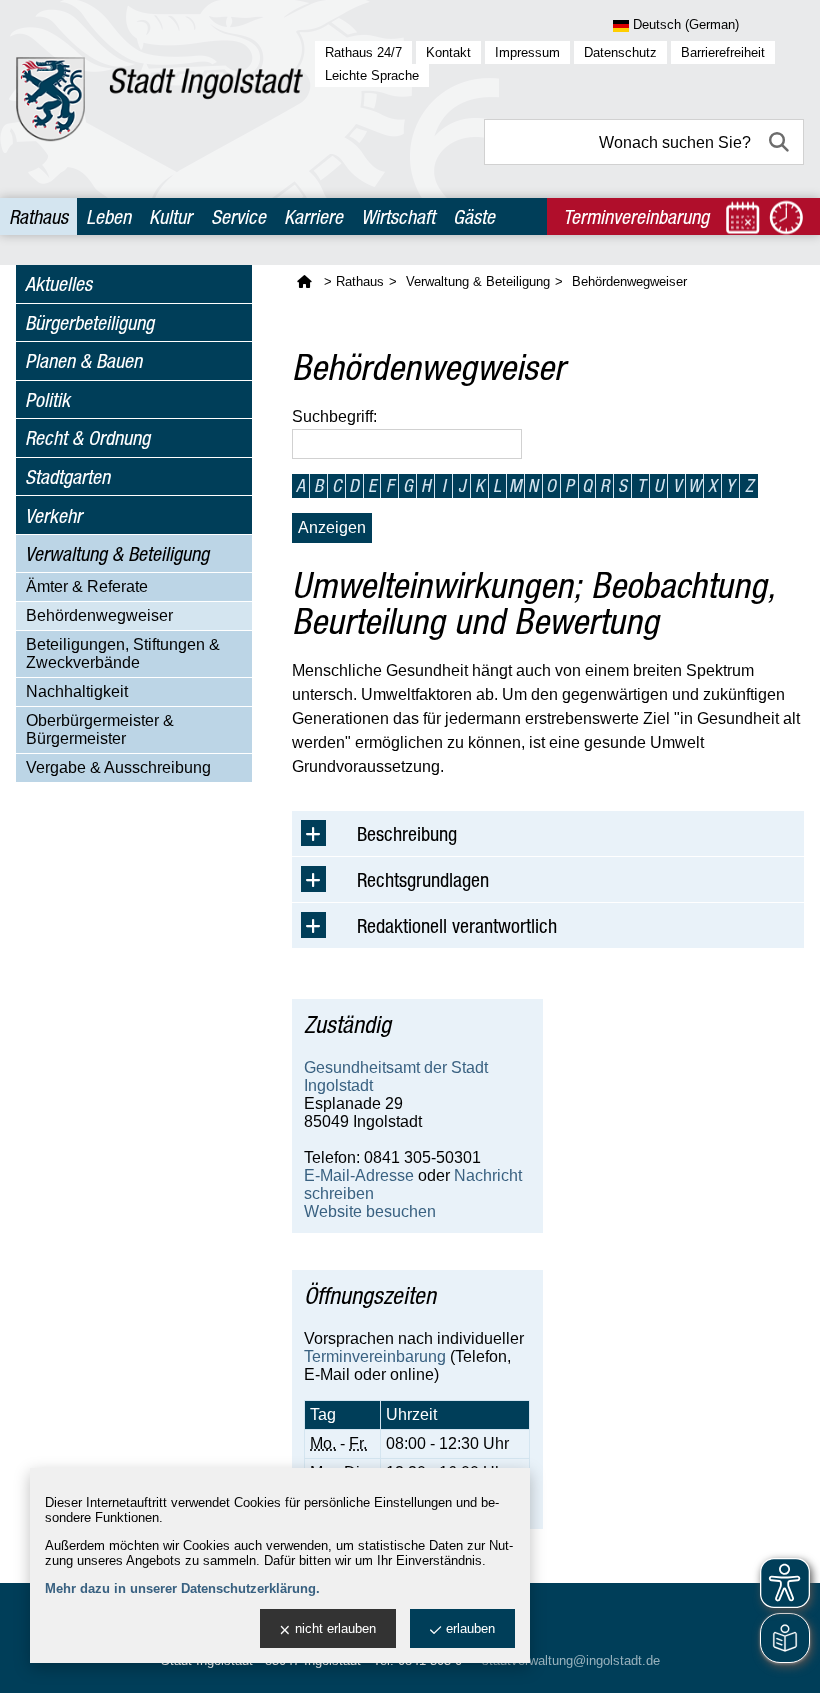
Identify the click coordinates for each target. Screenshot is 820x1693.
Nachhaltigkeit (77, 691)
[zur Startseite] (159, 99)
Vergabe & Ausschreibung (118, 767)
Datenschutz (620, 52)
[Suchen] (781, 142)
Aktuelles (58, 283)
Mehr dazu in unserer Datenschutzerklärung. (182, 1588)
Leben (108, 216)
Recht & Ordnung (87, 437)
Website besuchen (370, 1211)
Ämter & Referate (87, 586)
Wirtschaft (398, 216)
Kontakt (448, 52)
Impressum (527, 52)
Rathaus (38, 216)
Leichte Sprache (372, 75)
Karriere (313, 216)
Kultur (170, 216)
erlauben (470, 1628)
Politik (47, 399)
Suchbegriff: (334, 416)
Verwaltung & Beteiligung (117, 553)
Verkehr (53, 515)
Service (238, 216)
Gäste (474, 216)
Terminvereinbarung (375, 1356)
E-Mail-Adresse (359, 1175)
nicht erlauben (335, 1628)
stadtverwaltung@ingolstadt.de (571, 1660)
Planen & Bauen (83, 360)
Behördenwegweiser (99, 615)
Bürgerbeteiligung (89, 322)
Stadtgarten (67, 476)
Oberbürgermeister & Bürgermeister (100, 729)
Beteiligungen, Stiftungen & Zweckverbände (123, 653)
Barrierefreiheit (723, 52)
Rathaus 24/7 (363, 52)
